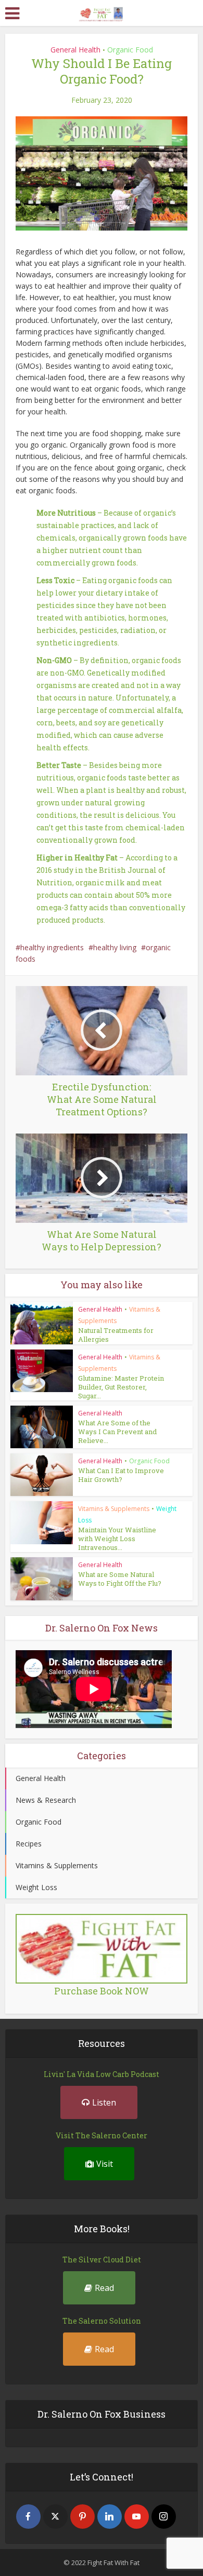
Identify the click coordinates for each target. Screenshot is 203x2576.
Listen (104, 2102)
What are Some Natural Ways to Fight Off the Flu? (120, 1579)
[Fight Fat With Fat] (102, 12)
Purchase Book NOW (102, 1991)
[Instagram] (164, 2517)
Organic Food (130, 50)
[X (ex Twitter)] (55, 2517)
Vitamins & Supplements (114, 1509)
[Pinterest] (83, 2517)
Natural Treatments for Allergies (116, 1335)
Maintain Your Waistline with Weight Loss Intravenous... (117, 1539)
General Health (75, 50)
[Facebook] (28, 2517)
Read (104, 2288)
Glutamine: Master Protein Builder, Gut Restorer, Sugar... (121, 1387)
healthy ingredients (52, 947)
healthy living (115, 947)
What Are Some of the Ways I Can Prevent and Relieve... (117, 1432)
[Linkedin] (110, 2517)
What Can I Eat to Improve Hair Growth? (121, 1475)
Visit (105, 2164)
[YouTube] (137, 2517)
